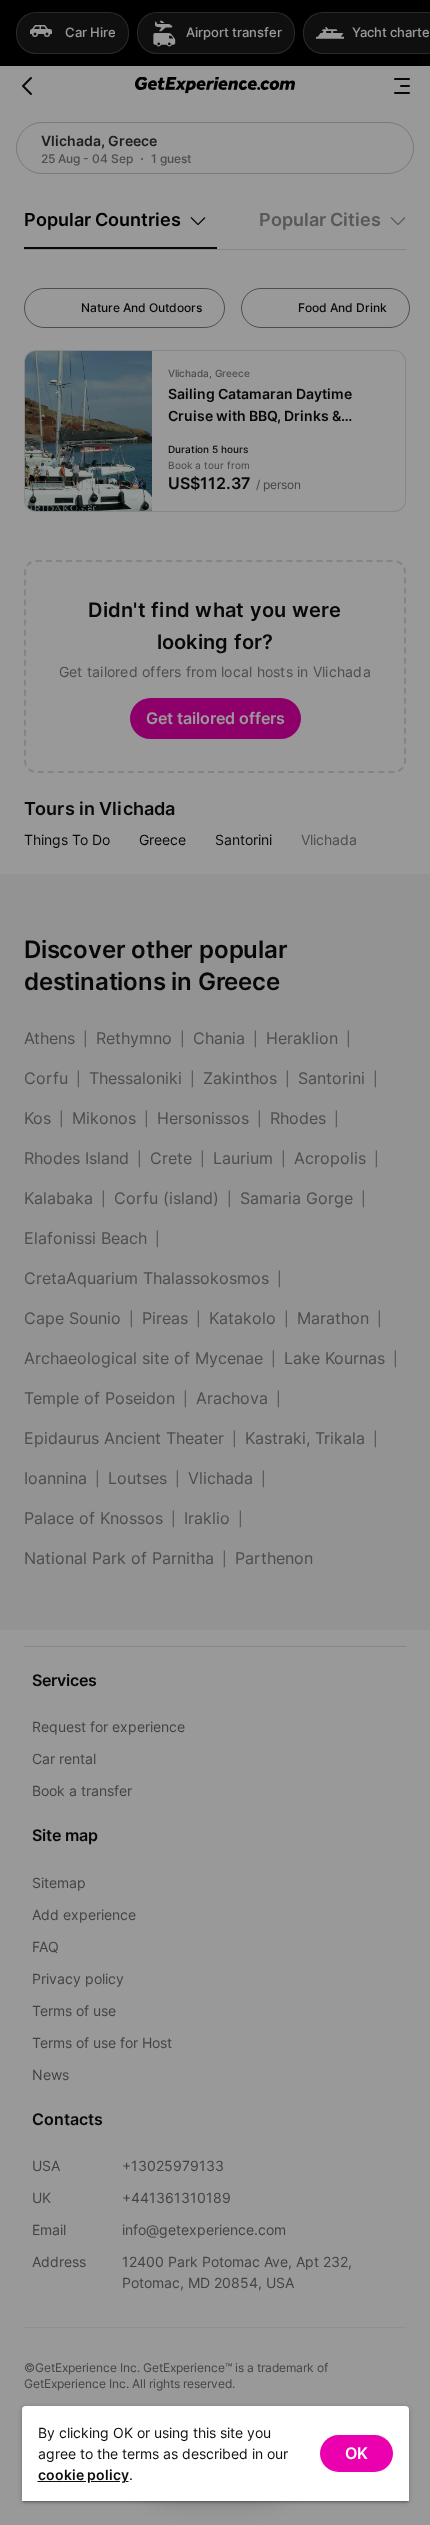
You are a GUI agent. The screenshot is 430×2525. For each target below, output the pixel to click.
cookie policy (83, 2474)
